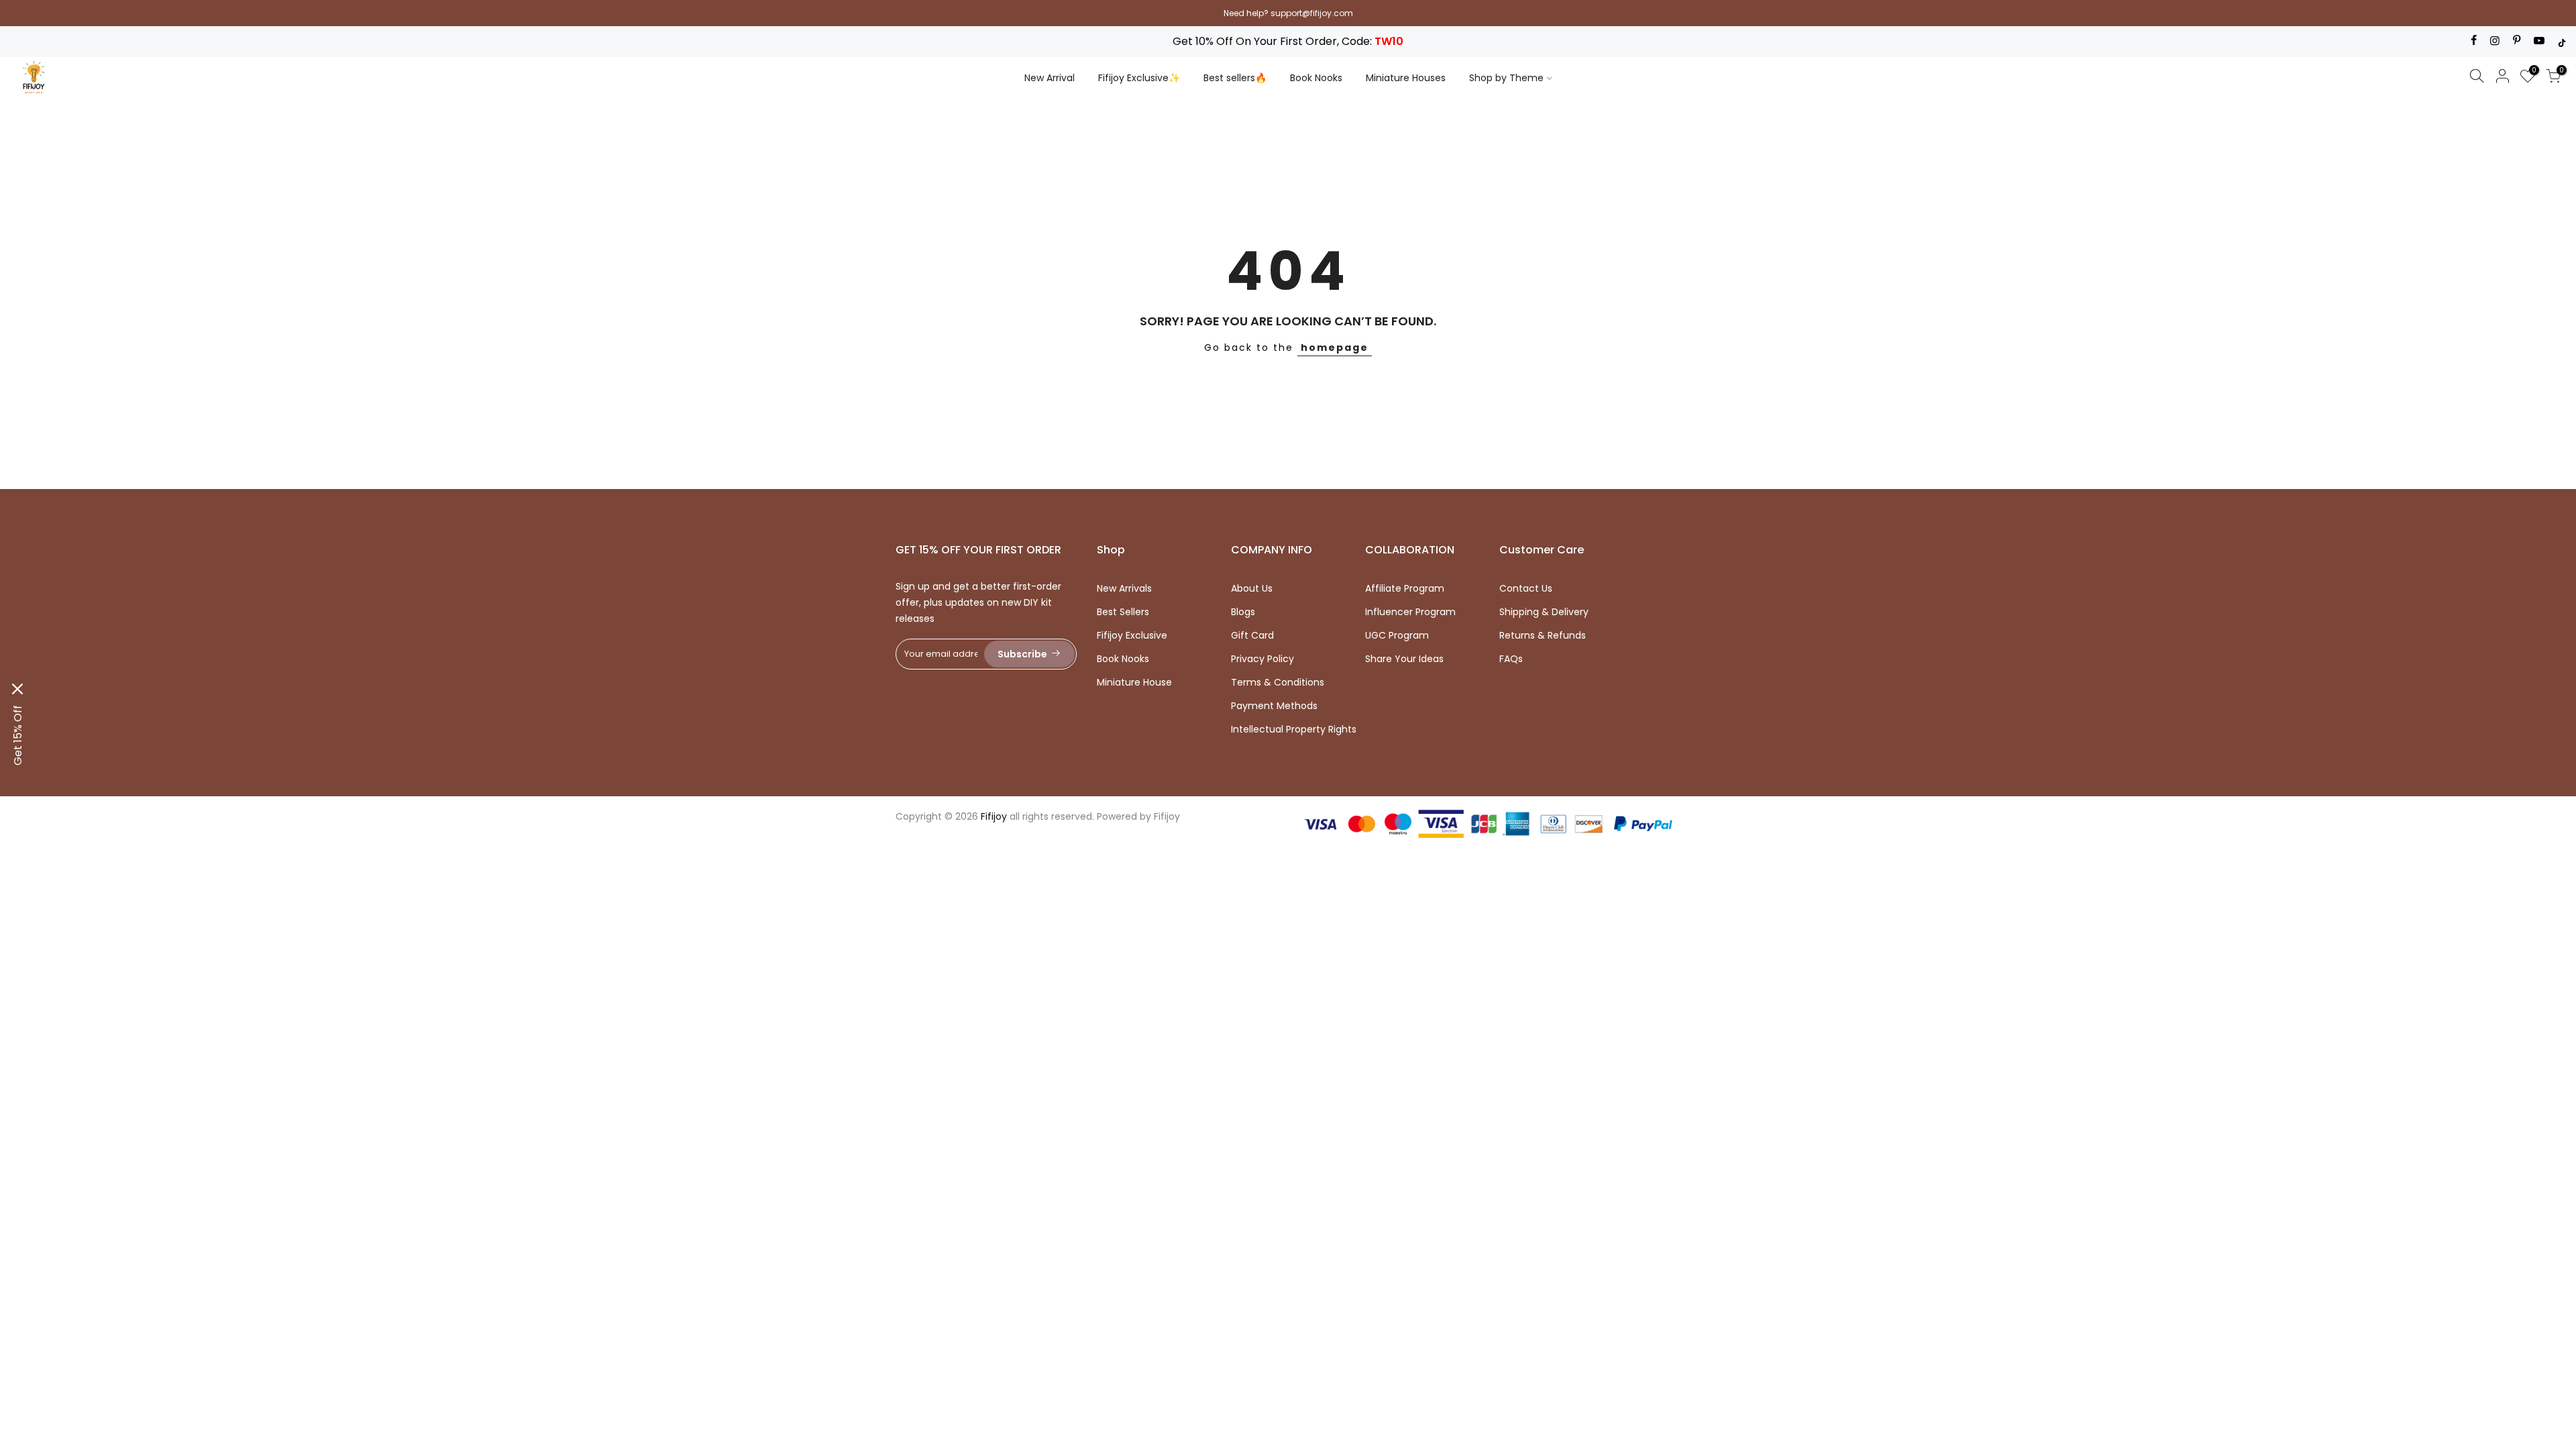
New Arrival (1050, 78)
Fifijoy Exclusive (1132, 635)
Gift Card (1252, 635)
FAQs (1511, 659)
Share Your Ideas (1404, 659)
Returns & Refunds (1543, 635)
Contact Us (1526, 588)
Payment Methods (1274, 706)
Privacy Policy (1263, 659)
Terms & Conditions (1278, 682)
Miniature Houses (1406, 78)
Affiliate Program (1405, 588)
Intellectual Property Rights (1294, 729)
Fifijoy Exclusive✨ (1139, 78)
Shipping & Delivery (1544, 612)
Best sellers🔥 (1235, 78)
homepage (1335, 347)
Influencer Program (1410, 612)
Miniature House (1134, 682)
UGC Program (1397, 635)
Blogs (1243, 612)
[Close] (17, 689)
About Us (1252, 588)
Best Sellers (1123, 612)
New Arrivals (1124, 588)
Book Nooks (1316, 78)
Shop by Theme (1506, 78)
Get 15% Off (18, 735)
